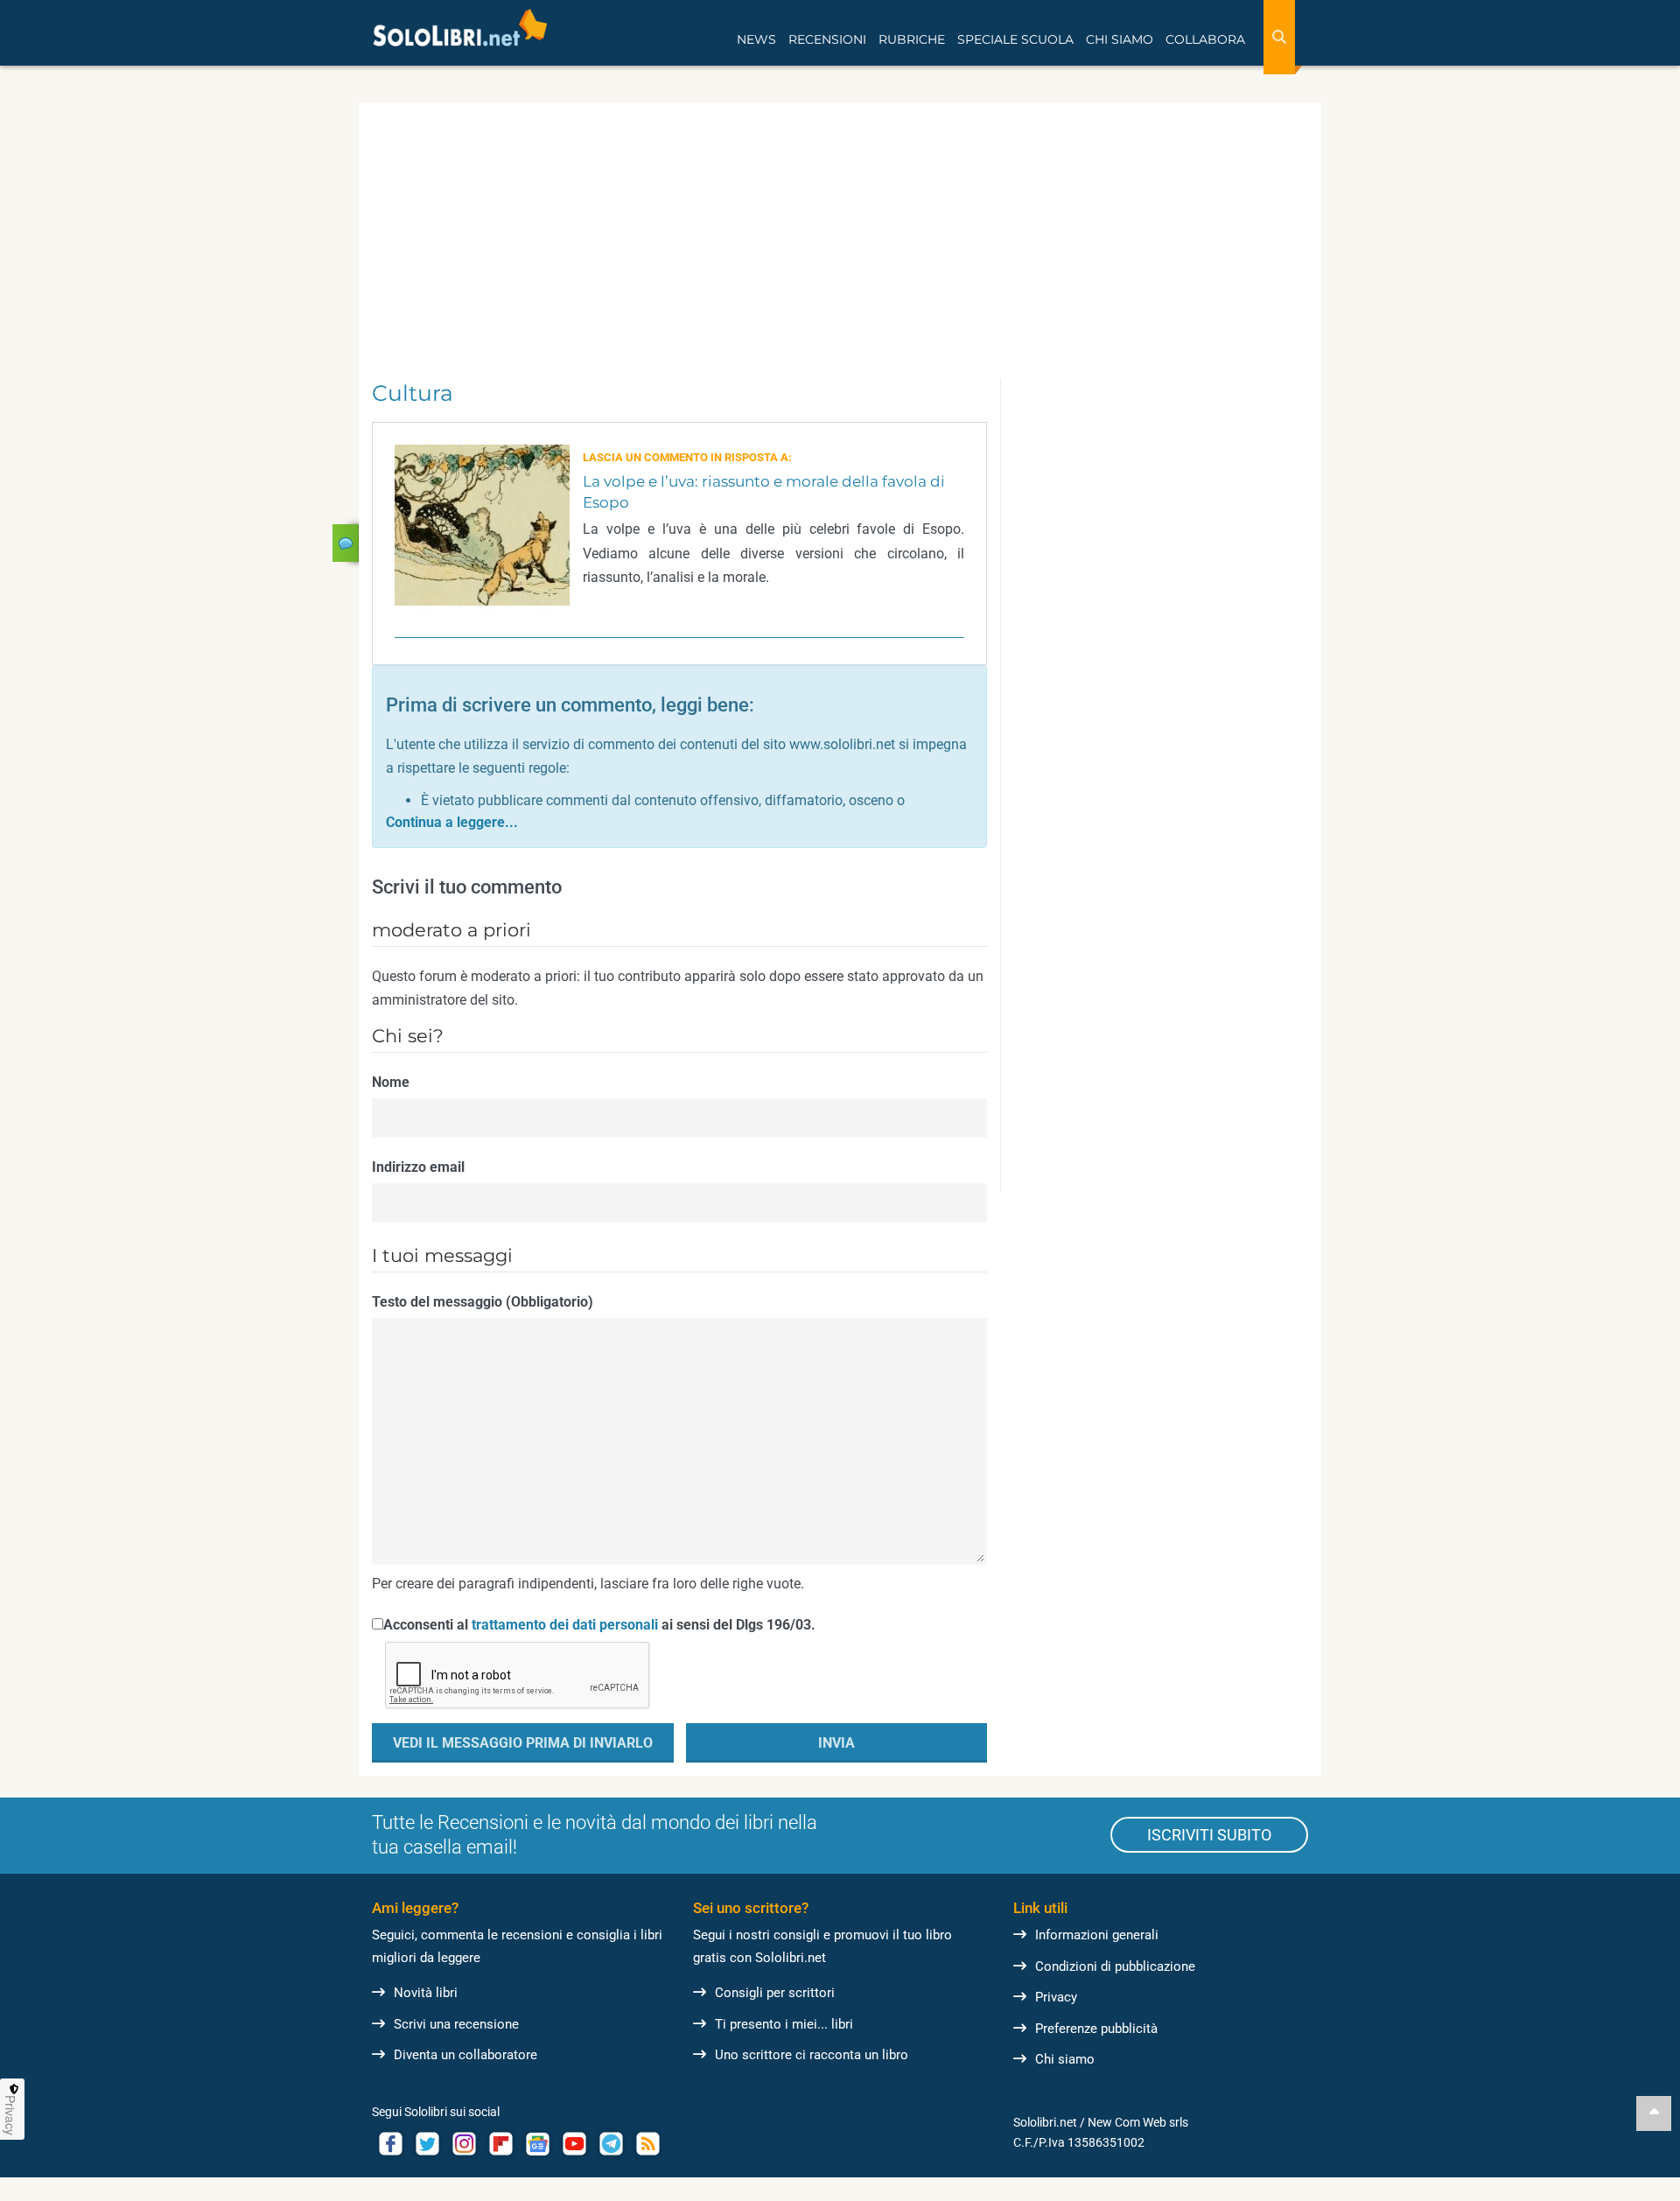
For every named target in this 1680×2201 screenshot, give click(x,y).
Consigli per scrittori (775, 1993)
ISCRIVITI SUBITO (1209, 1835)
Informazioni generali (1097, 1935)
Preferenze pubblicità (1096, 2029)
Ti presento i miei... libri (784, 2024)
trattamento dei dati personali (565, 1625)
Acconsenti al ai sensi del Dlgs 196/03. (599, 1625)
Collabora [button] (1205, 39)
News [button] (756, 39)
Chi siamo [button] (1120, 39)
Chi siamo (1065, 2059)
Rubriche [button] (912, 39)
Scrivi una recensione (456, 2024)
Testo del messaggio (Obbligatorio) (483, 1302)
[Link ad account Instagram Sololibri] (464, 2144)
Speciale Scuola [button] (1015, 39)
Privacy (1056, 1997)
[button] (452, 822)
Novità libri (426, 1993)
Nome (391, 1082)
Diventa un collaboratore (465, 2055)
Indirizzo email (418, 1167)
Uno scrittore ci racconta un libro (812, 2055)
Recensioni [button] (827, 39)
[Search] (1279, 37)
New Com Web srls (1138, 2122)
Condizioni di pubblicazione (1115, 1966)
